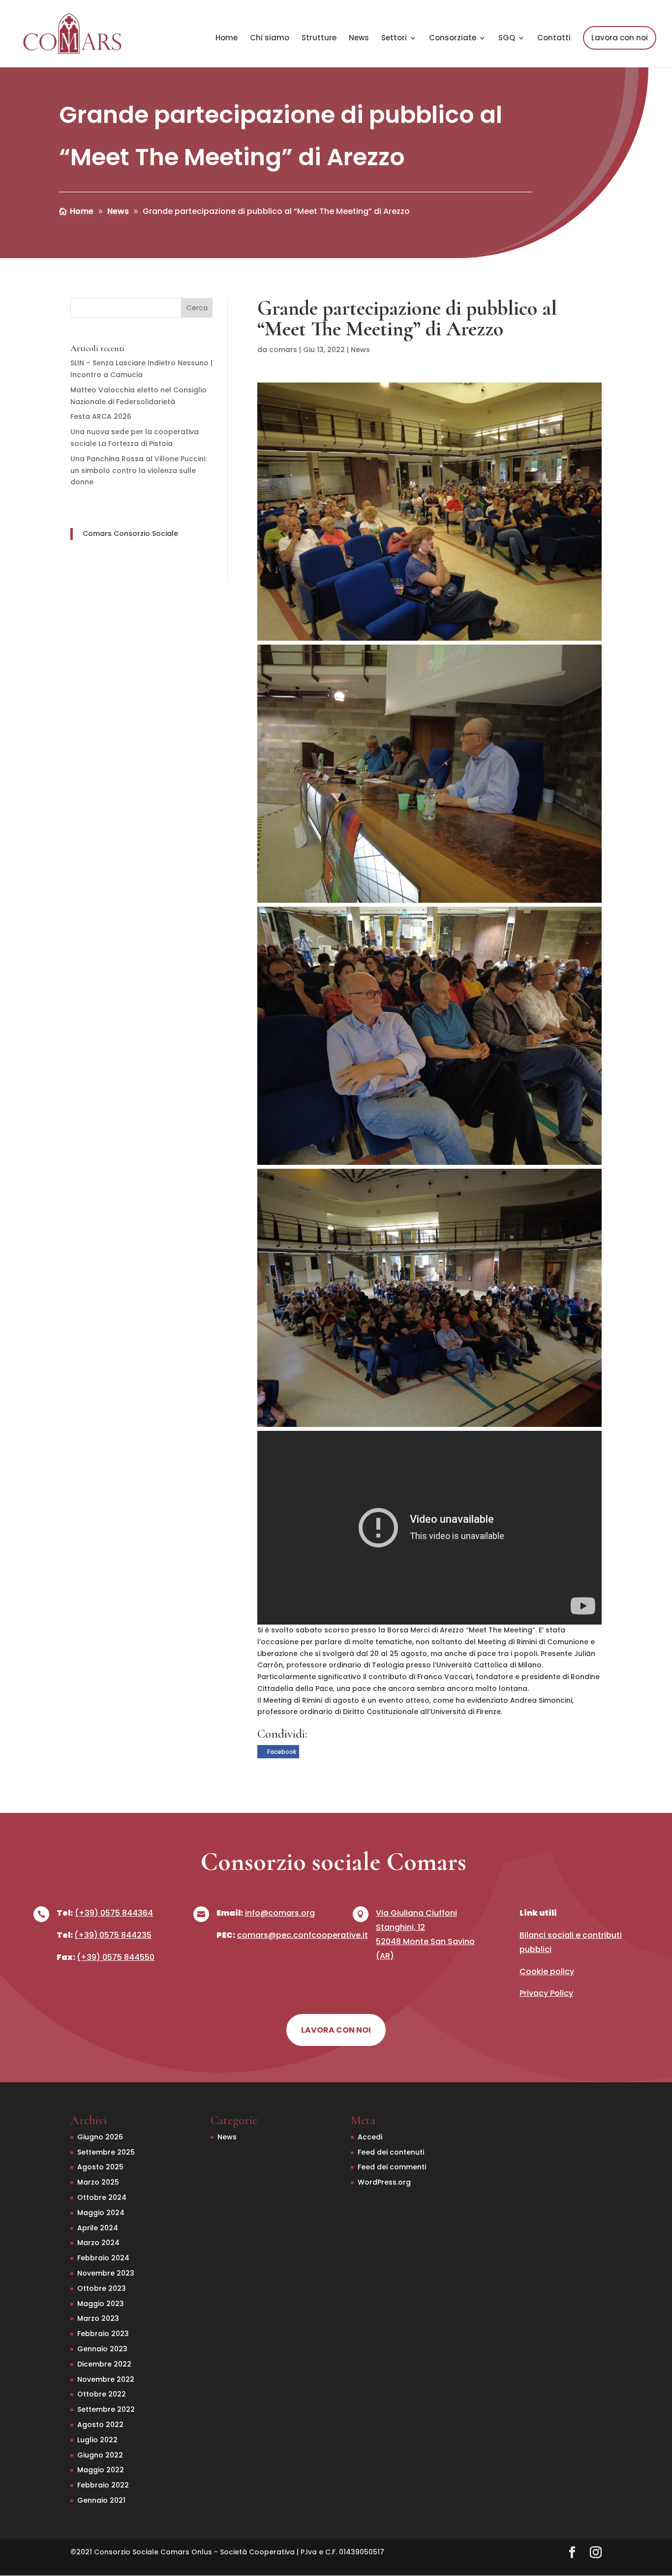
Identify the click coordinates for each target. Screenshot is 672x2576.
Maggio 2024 (101, 2213)
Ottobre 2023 (102, 2288)
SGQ (507, 39)
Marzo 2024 (98, 2243)
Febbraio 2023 (103, 2334)
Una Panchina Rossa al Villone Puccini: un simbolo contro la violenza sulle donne (138, 471)
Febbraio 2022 (103, 2485)
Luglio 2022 (97, 2440)
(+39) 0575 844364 (114, 1913)
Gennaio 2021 (101, 2500)
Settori (394, 39)
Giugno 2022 (100, 2455)
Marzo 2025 (98, 2182)
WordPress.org (384, 2182)
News (359, 39)
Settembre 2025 (106, 2152)
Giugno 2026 (100, 2137)
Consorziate (453, 39)
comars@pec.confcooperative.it (303, 1935)
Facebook (282, 1752)
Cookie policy (547, 1971)
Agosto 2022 (100, 2425)
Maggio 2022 (101, 2470)
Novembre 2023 (106, 2273)
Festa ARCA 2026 (101, 416)
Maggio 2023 (101, 2304)
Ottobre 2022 (102, 2394)
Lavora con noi (620, 38)
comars (283, 350)
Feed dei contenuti (391, 2152)
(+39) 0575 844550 (116, 1957)
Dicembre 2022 (104, 2364)
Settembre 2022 (106, 2409)
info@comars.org (280, 1913)
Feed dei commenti (392, 2167)
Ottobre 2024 (102, 2197)
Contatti (554, 39)
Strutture (319, 39)
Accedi (370, 2137)
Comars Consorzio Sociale (130, 533)
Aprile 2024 (98, 2228)
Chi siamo (270, 39)
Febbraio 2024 (103, 2258)
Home (227, 39)
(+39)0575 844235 (113, 1935)
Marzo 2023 (98, 2318)
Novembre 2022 (106, 2379)
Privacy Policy (546, 1993)
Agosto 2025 (100, 2167)
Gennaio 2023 (102, 2349)
